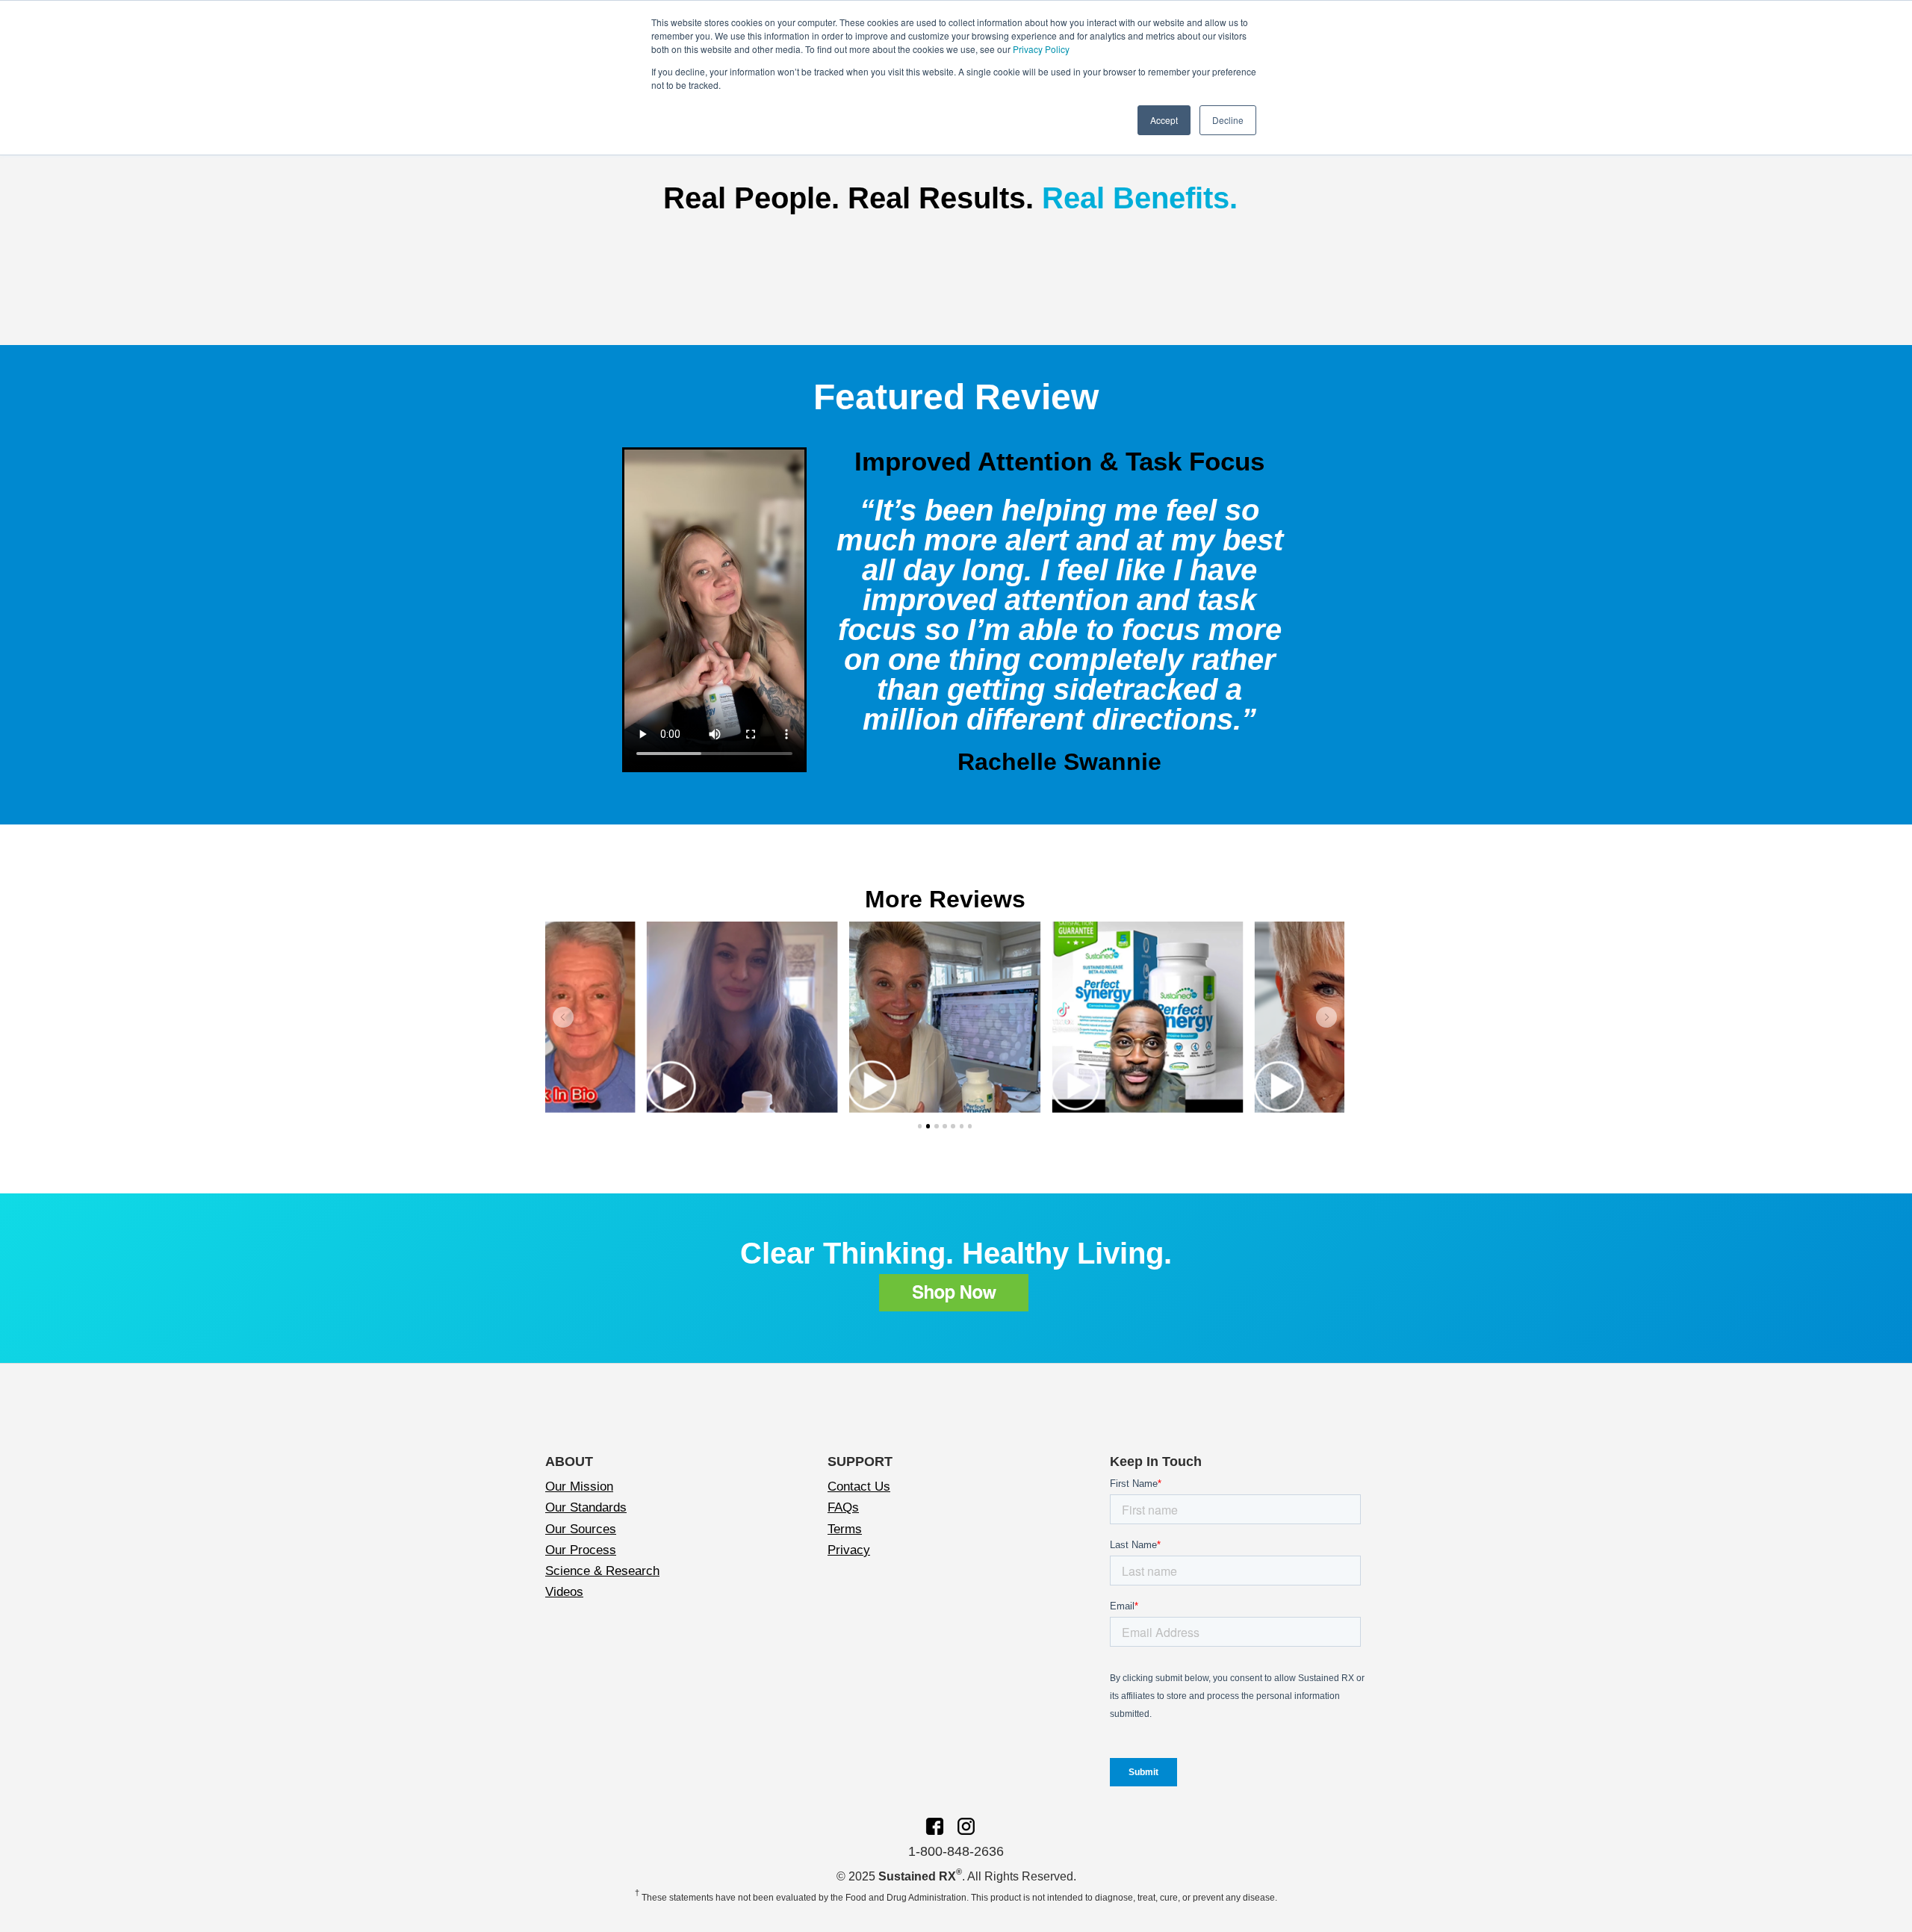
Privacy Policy (1041, 49)
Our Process (581, 1550)
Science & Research (602, 1571)
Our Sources (581, 1529)
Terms (845, 1529)
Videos (564, 1592)
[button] (563, 1017)
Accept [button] (1164, 120)
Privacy (849, 1550)
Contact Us (859, 1487)
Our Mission (579, 1487)
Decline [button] (1228, 120)
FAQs (843, 1507)
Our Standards (586, 1507)
